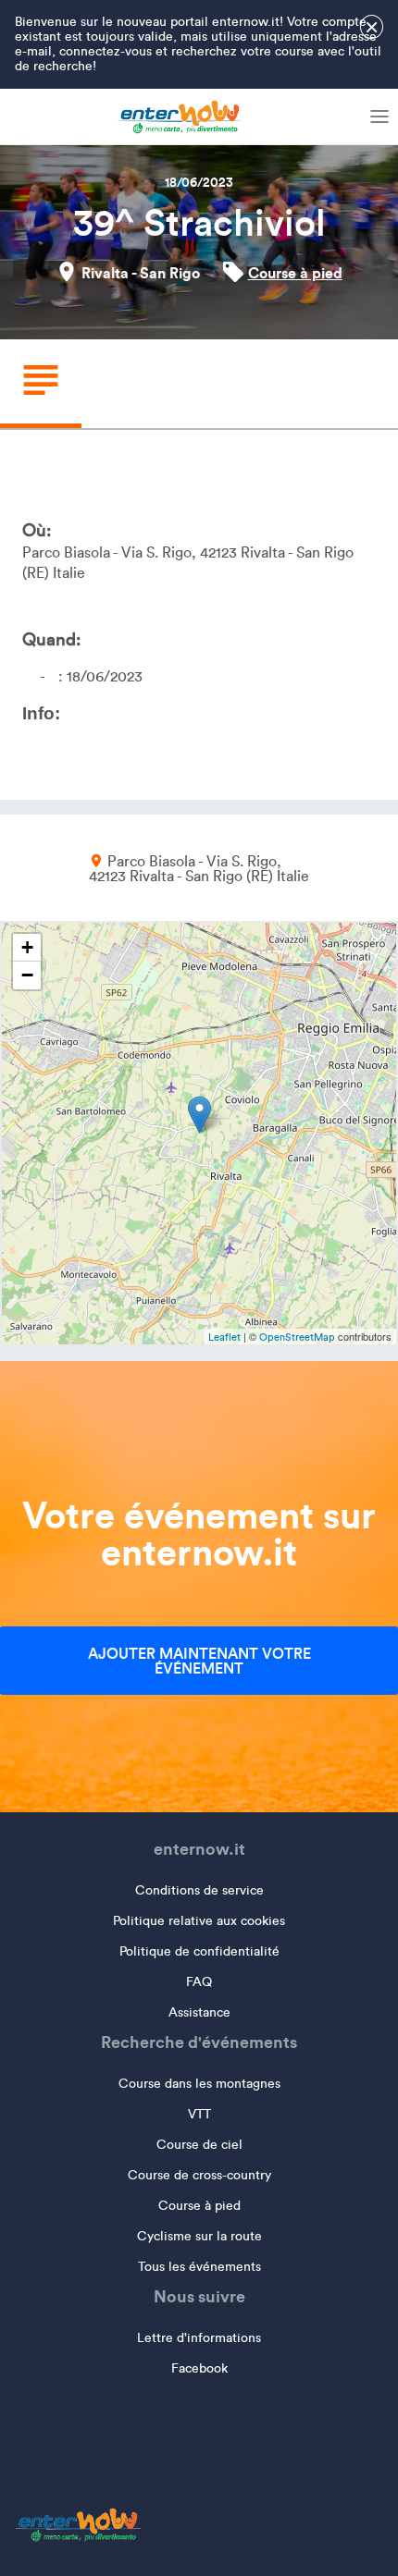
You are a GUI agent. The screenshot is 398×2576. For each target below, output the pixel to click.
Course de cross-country (199, 2175)
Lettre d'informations (199, 2338)
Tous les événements (199, 2267)
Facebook (199, 2368)
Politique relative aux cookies (199, 1921)
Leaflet (224, 1337)
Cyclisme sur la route (199, 2236)
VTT (199, 2114)
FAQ (199, 1982)
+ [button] (27, 947)
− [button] (27, 975)
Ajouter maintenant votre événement (199, 1661)
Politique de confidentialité (199, 1951)
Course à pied (295, 273)
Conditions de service (199, 1890)
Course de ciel (199, 2145)
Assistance (199, 2012)
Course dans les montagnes (199, 2084)
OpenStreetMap (297, 1337)
